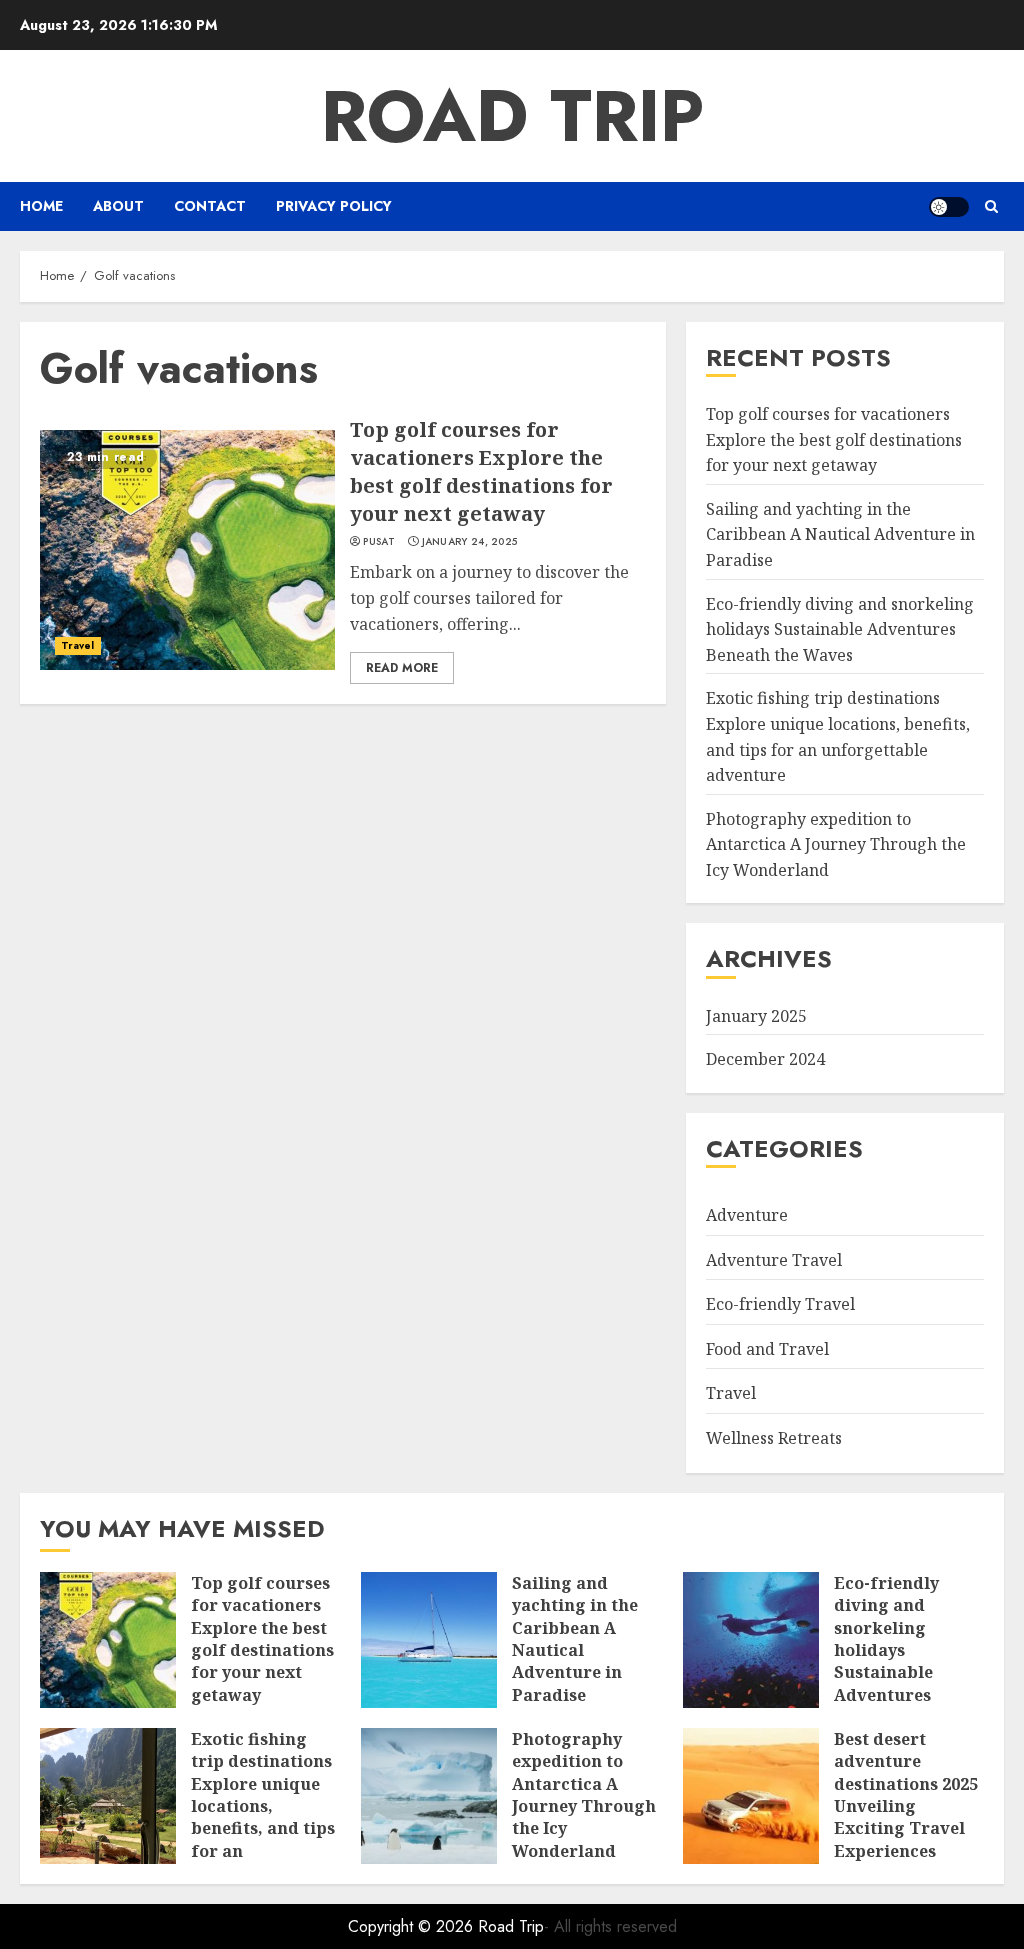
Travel (78, 645)
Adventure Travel (774, 1260)
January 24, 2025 (470, 542)
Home (41, 206)
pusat (379, 542)
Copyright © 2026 (413, 1926)
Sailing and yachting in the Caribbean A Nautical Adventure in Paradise (840, 534)
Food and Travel (767, 1349)
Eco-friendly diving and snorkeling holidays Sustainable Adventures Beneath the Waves (840, 629)
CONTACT (210, 206)
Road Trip (512, 116)
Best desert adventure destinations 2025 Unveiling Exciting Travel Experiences (906, 1795)
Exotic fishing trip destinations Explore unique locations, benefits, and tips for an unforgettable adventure (263, 1817)
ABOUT (118, 206)
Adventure (747, 1215)
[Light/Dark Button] (949, 207)
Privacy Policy (334, 206)
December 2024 (765, 1059)
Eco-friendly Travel (780, 1304)
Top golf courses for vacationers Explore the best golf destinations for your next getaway (481, 471)
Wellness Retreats (774, 1438)
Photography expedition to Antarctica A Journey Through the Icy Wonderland (836, 844)
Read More (402, 668)
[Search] (991, 206)
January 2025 (756, 1016)
